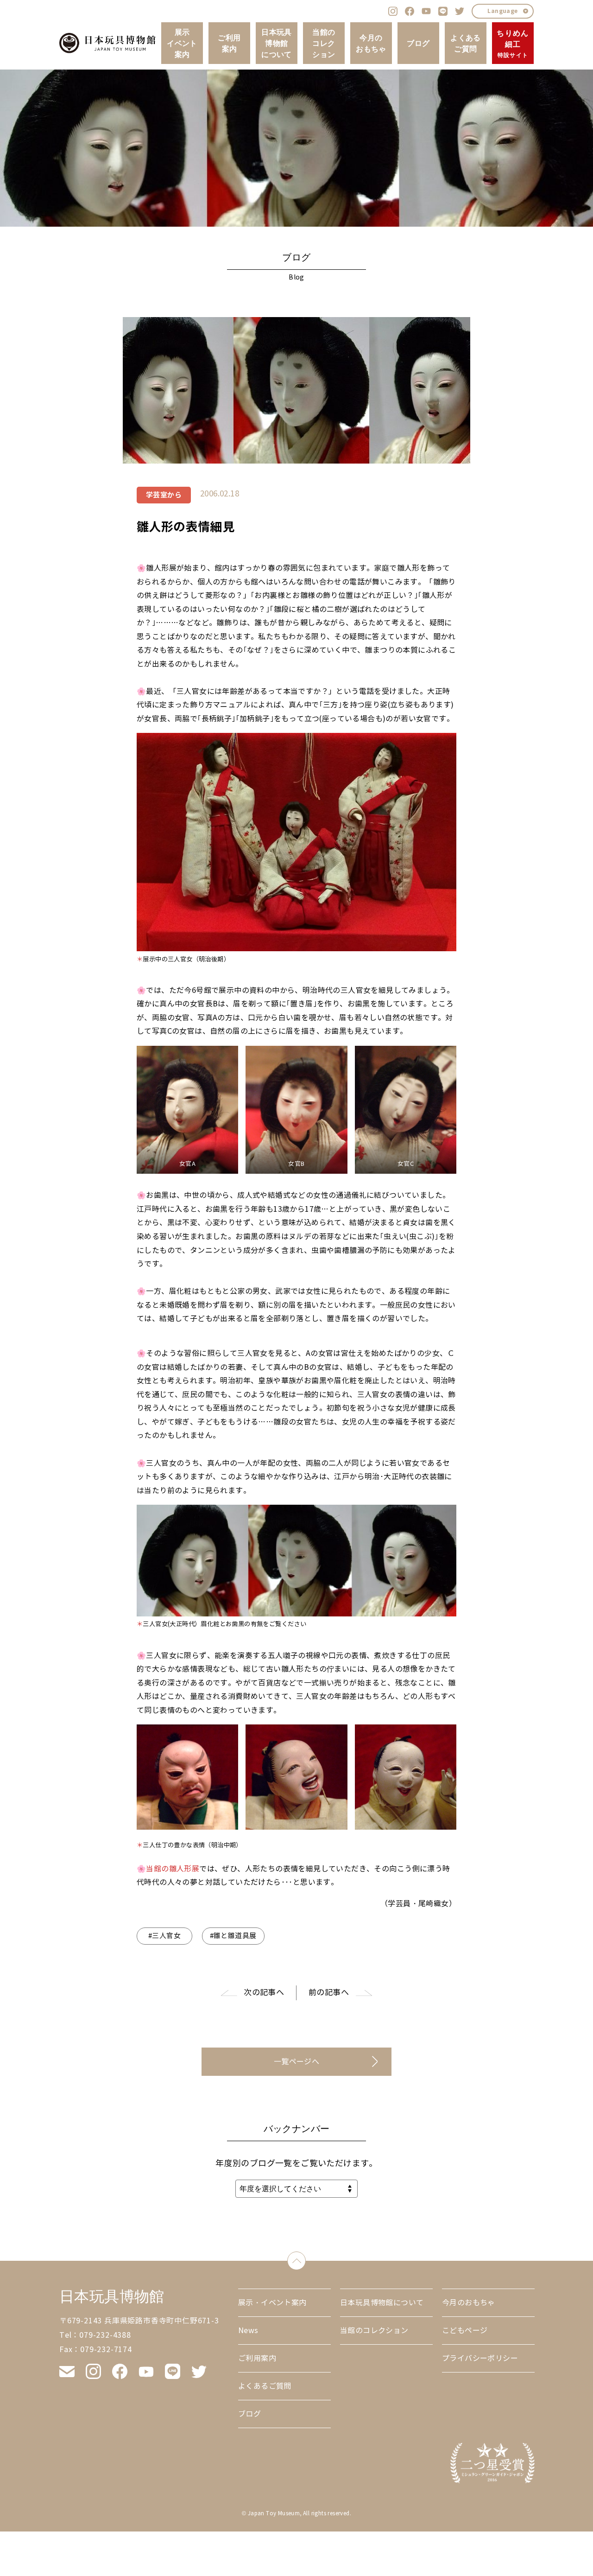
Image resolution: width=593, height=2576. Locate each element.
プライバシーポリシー (480, 2358)
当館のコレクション (324, 43)
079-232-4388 (105, 2335)
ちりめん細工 (513, 43)
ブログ (418, 43)
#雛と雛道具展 (233, 1936)
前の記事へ (329, 1993)
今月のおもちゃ (371, 43)
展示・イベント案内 (272, 2303)
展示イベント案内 (182, 43)
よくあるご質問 (466, 43)
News (248, 2331)
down (306, 2259)
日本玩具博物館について (277, 43)
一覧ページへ (296, 2062)
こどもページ (465, 2331)
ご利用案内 (229, 43)
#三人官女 (164, 1936)
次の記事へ (264, 1993)
